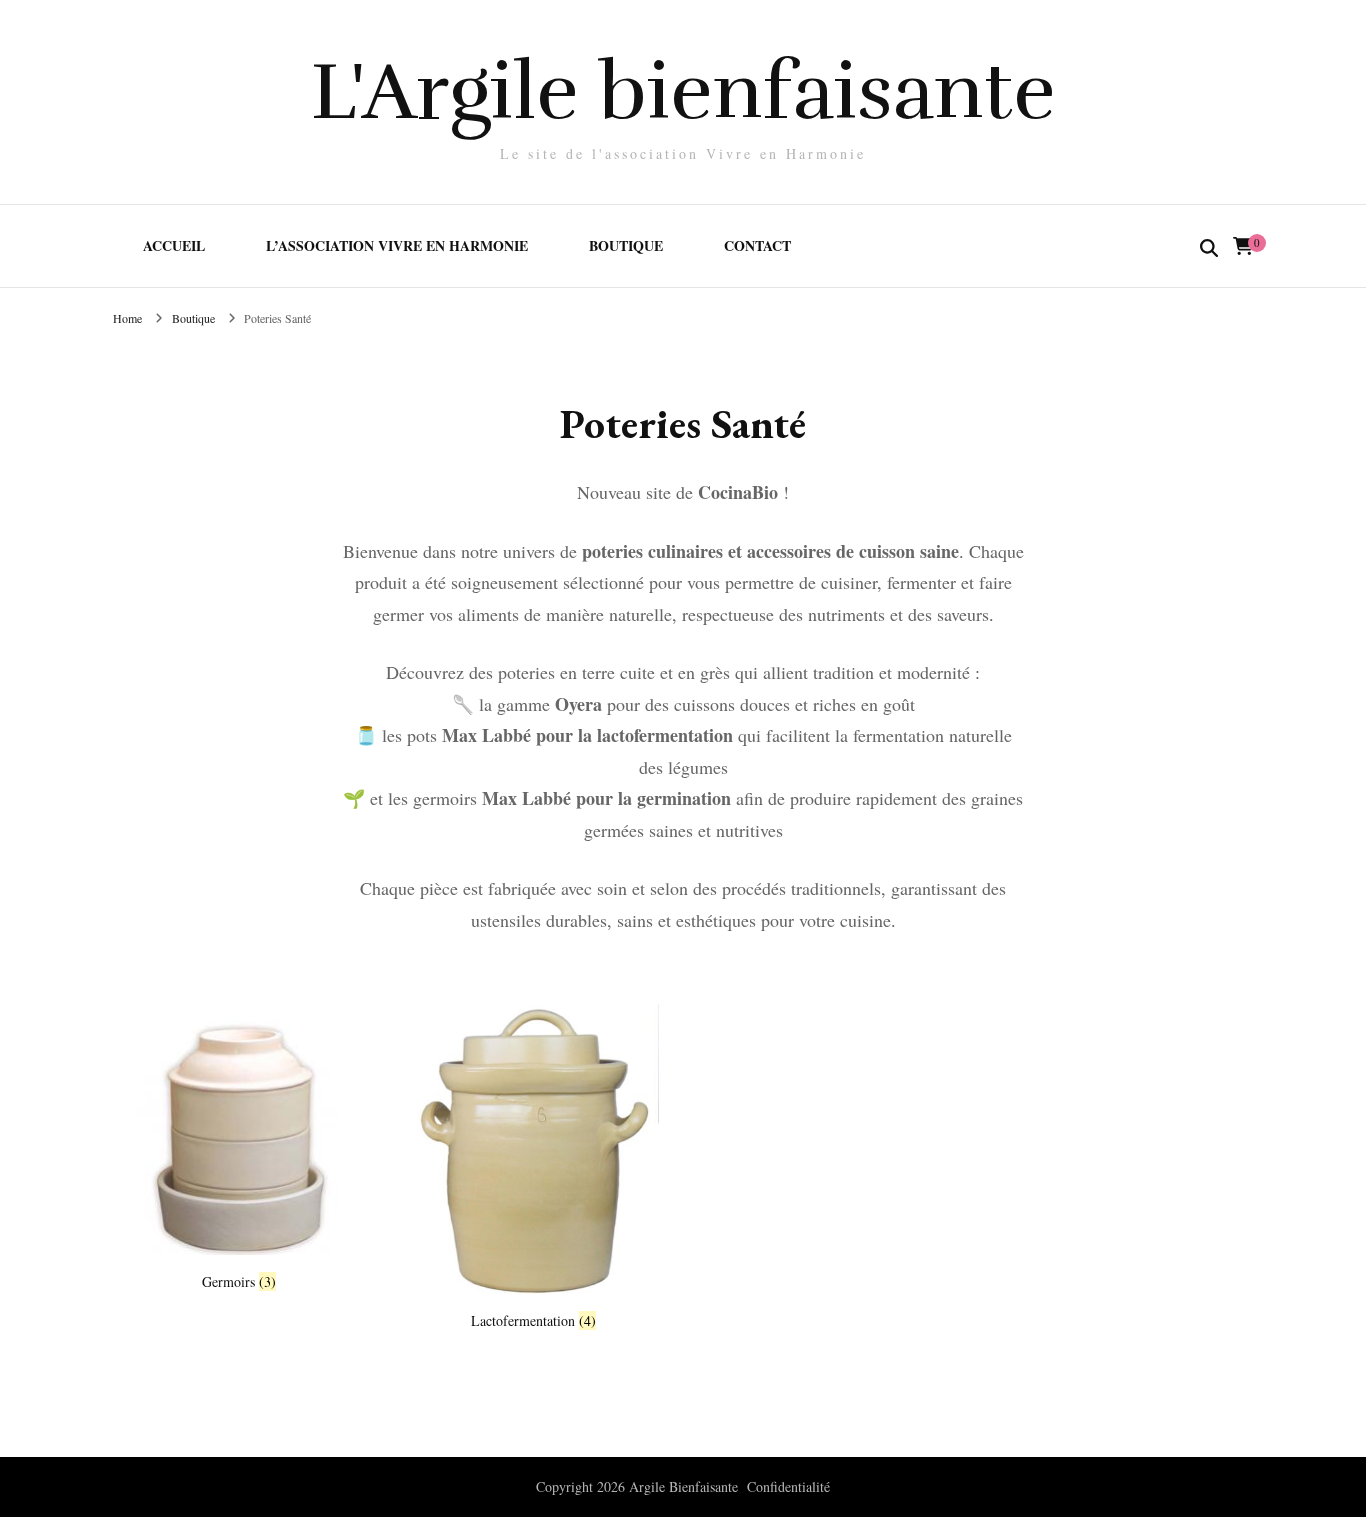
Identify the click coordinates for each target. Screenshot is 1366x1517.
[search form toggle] (1209, 249)
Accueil (174, 245)
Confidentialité (788, 1486)
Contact (757, 245)
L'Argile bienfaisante (683, 91)
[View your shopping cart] (1243, 246)
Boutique (626, 245)
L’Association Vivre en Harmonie (397, 245)
